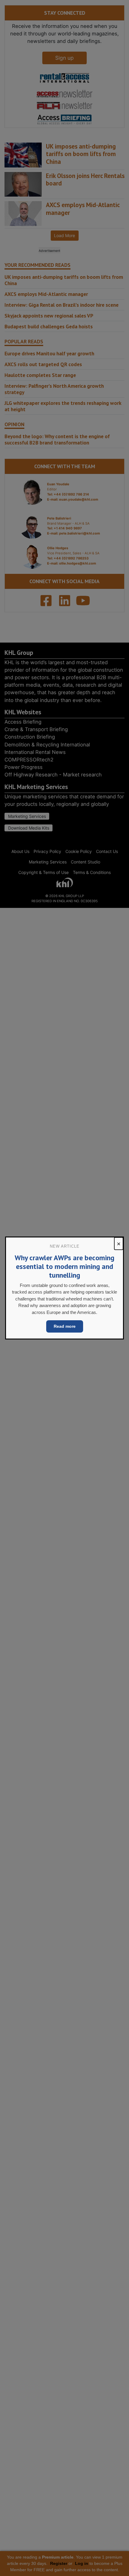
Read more (65, 1326)
